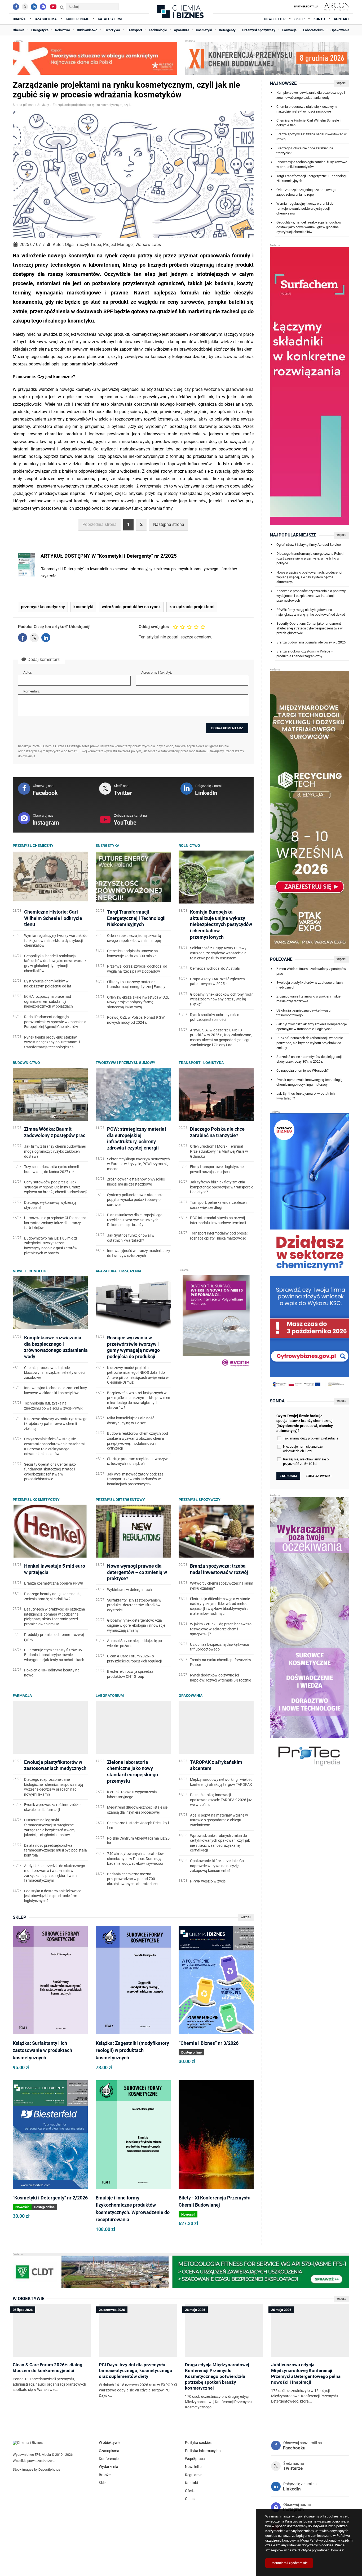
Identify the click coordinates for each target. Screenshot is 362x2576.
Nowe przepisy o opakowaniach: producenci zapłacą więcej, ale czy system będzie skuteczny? (309, 577)
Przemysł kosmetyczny (36, 1500)
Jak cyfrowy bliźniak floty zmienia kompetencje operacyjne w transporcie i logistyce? (312, 1027)
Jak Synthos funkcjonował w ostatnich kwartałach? (306, 1096)
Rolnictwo (189, 846)
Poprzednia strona (100, 524)
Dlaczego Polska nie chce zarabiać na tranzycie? (305, 151)
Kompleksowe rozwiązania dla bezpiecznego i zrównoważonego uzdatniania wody (311, 95)
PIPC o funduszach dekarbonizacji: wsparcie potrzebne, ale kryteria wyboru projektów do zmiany (310, 1043)
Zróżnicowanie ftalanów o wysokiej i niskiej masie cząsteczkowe (309, 999)
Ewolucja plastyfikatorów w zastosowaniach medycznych (310, 985)
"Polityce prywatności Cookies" (321, 2550)
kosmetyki (83, 607)
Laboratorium (110, 1696)
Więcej (246, 1917)
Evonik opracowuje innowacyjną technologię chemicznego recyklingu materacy (309, 1082)
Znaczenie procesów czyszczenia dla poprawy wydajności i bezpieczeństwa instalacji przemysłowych (311, 596)
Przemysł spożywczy (200, 1500)
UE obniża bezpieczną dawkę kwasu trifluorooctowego (303, 1013)
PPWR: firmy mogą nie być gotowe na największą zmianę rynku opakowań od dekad (311, 612)
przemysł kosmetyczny (43, 607)
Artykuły (43, 105)
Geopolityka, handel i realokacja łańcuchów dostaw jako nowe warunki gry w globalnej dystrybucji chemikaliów (309, 227)
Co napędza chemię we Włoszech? (303, 1070)
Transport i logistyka (201, 1063)
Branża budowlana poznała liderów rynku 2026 (311, 642)
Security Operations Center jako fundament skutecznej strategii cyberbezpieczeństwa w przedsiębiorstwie (310, 628)
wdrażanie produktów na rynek (131, 607)
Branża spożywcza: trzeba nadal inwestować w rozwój (312, 137)
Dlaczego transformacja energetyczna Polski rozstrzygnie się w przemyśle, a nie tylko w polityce (310, 558)
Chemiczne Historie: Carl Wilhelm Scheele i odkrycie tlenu (308, 123)
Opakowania (191, 1696)
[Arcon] (336, 7)
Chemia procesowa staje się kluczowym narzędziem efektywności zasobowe (306, 109)
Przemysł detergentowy (120, 1500)
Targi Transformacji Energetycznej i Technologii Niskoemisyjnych (312, 178)
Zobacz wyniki (319, 1476)
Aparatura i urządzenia (118, 1271)
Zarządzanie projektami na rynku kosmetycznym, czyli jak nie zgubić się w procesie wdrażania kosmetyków (92, 105)
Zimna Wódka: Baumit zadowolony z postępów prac (311, 971)
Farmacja (22, 1696)
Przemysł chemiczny (33, 846)
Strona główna (23, 105)
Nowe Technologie (31, 1271)
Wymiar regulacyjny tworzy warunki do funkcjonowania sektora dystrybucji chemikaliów (305, 208)
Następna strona (169, 524)
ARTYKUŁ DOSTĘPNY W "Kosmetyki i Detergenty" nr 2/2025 (109, 556)
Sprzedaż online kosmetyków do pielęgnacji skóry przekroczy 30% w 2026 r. (309, 1059)
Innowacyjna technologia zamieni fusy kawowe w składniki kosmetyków (312, 164)
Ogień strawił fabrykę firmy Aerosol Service (309, 545)
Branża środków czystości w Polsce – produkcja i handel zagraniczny (305, 654)
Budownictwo (26, 1063)
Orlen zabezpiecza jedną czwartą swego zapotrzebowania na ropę (306, 192)
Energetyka (107, 846)
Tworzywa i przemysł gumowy (125, 1063)
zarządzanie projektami (192, 607)
